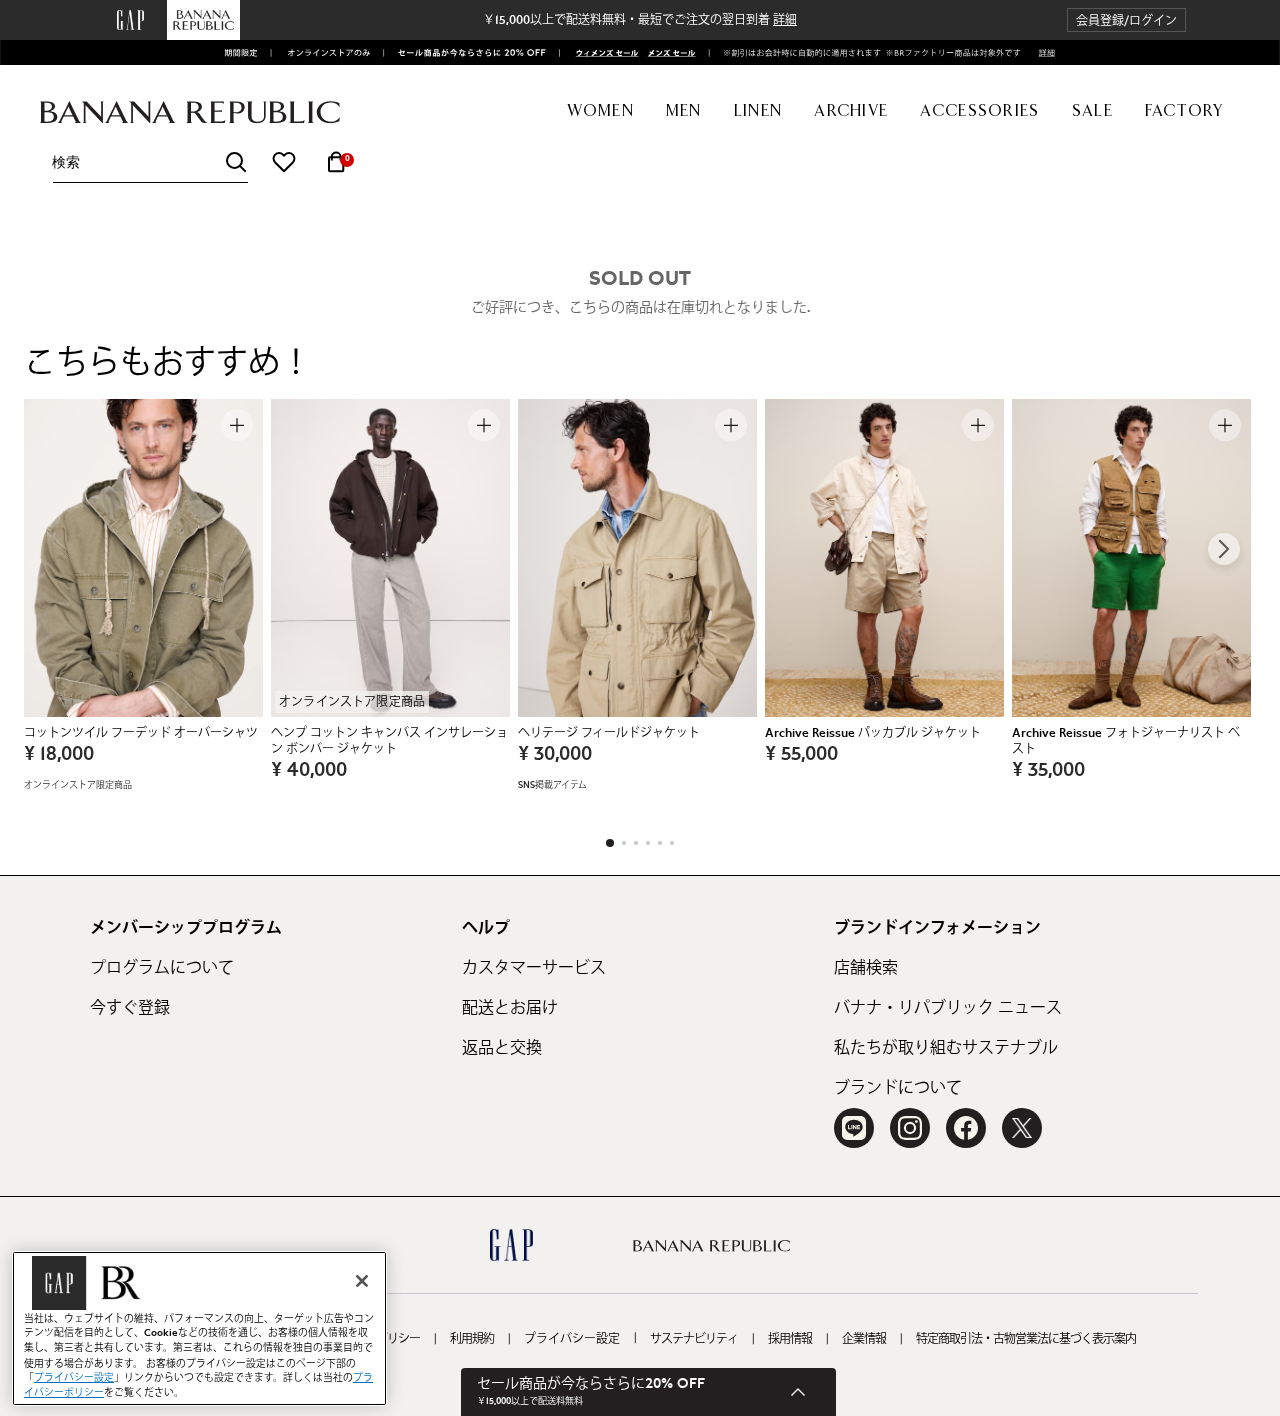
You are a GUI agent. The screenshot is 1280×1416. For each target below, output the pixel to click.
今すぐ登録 (130, 1008)
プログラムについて (162, 968)
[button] (1126, 20)
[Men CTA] (669, 52)
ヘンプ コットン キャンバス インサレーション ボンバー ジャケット (389, 741)
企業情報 (864, 1339)
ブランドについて (898, 1088)
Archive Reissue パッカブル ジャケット (873, 733)
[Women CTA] (601, 52)
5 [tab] (660, 843)
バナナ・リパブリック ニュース (948, 1008)
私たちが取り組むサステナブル (946, 1048)
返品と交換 (502, 1048)
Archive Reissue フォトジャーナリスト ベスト (1126, 741)
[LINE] (854, 1128)
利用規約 (472, 1339)
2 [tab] (624, 843)
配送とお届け (510, 1008)
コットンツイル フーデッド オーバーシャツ (141, 733)
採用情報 (790, 1339)
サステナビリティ (694, 1339)
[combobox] (150, 162)
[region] (199, 1328)
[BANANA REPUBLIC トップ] (190, 112)
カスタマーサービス (534, 968)
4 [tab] (648, 843)
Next (1224, 549)
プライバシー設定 (572, 1339)
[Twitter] (1022, 1128)
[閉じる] (362, 1281)
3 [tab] (636, 843)
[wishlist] (284, 162)
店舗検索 (866, 968)
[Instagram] (910, 1128)
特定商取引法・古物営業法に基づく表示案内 (1026, 1339)
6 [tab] (672, 843)
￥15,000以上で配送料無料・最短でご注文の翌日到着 (640, 20)
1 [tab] (610, 843)
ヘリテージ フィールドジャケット (609, 733)
